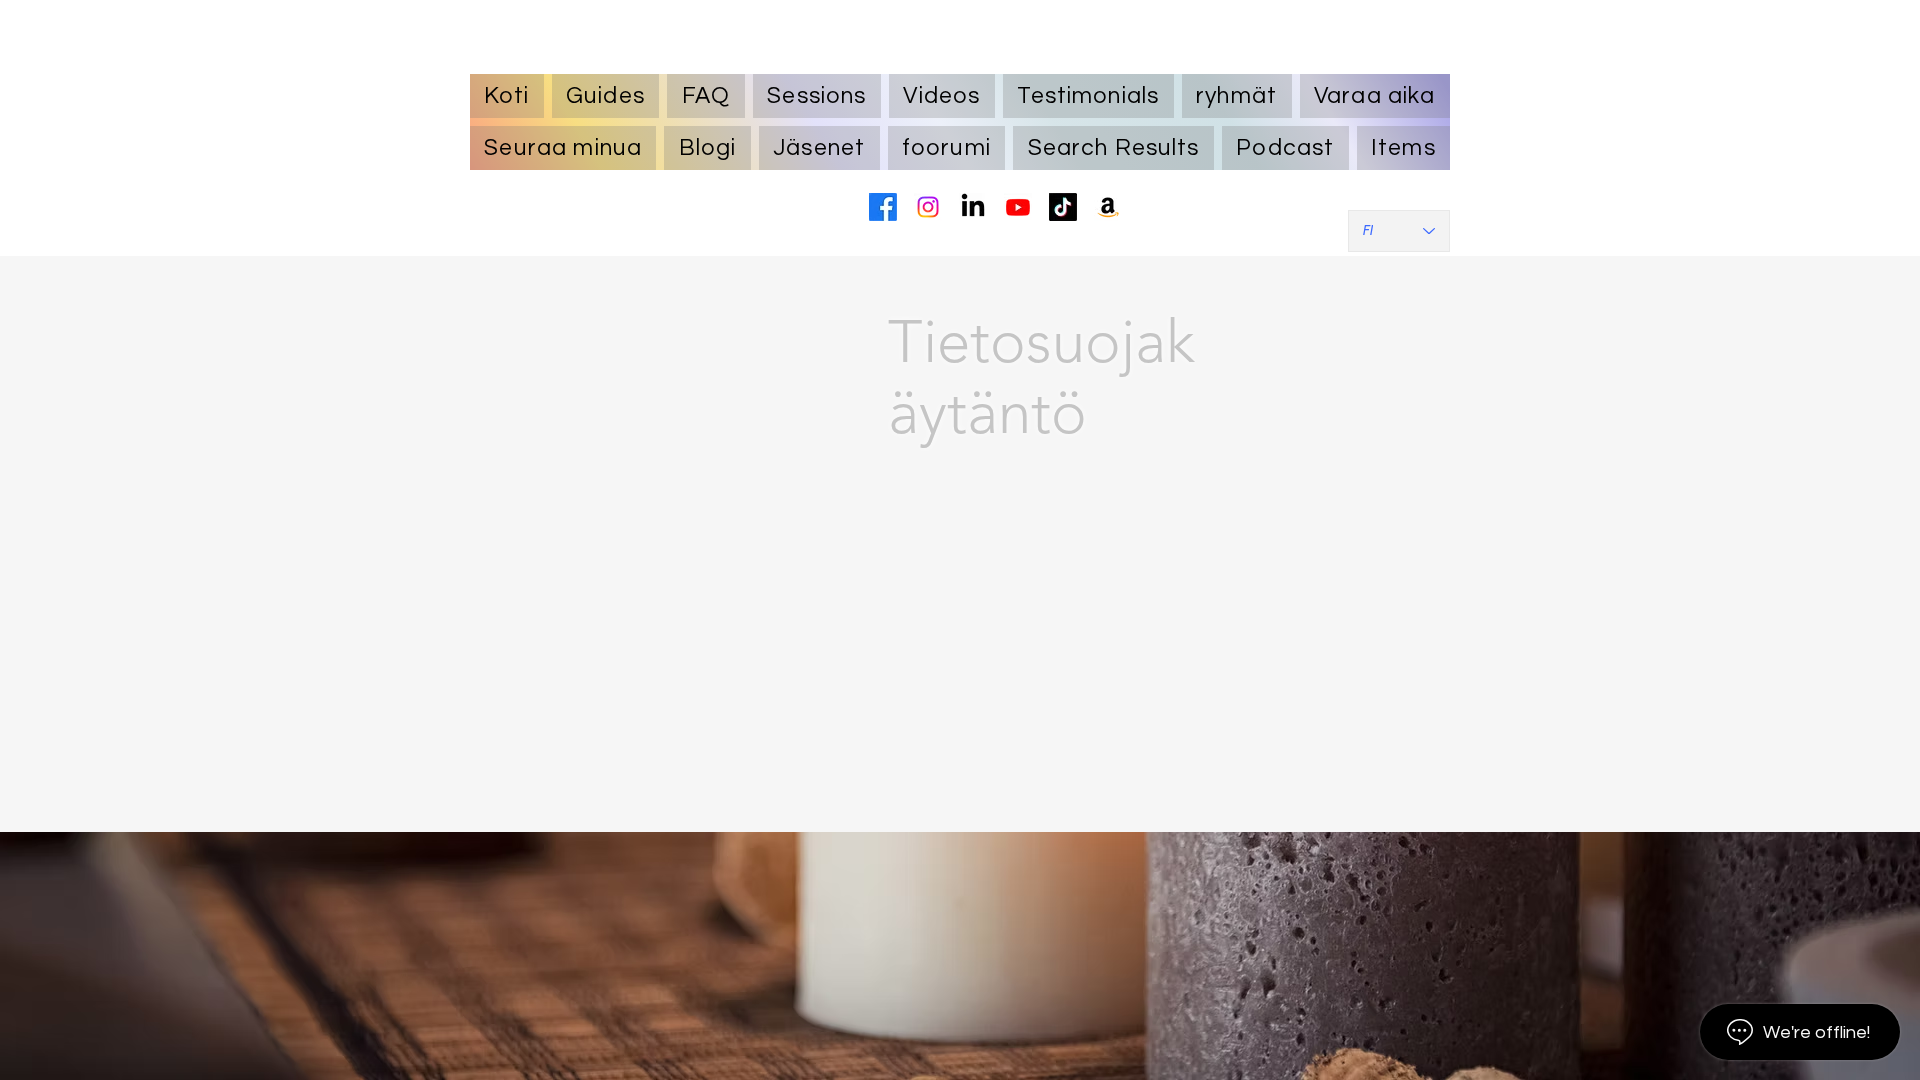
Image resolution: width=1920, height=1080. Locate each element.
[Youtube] (1018, 207)
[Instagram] (928, 207)
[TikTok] (1063, 207)
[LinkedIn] (973, 207)
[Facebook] (883, 207)
